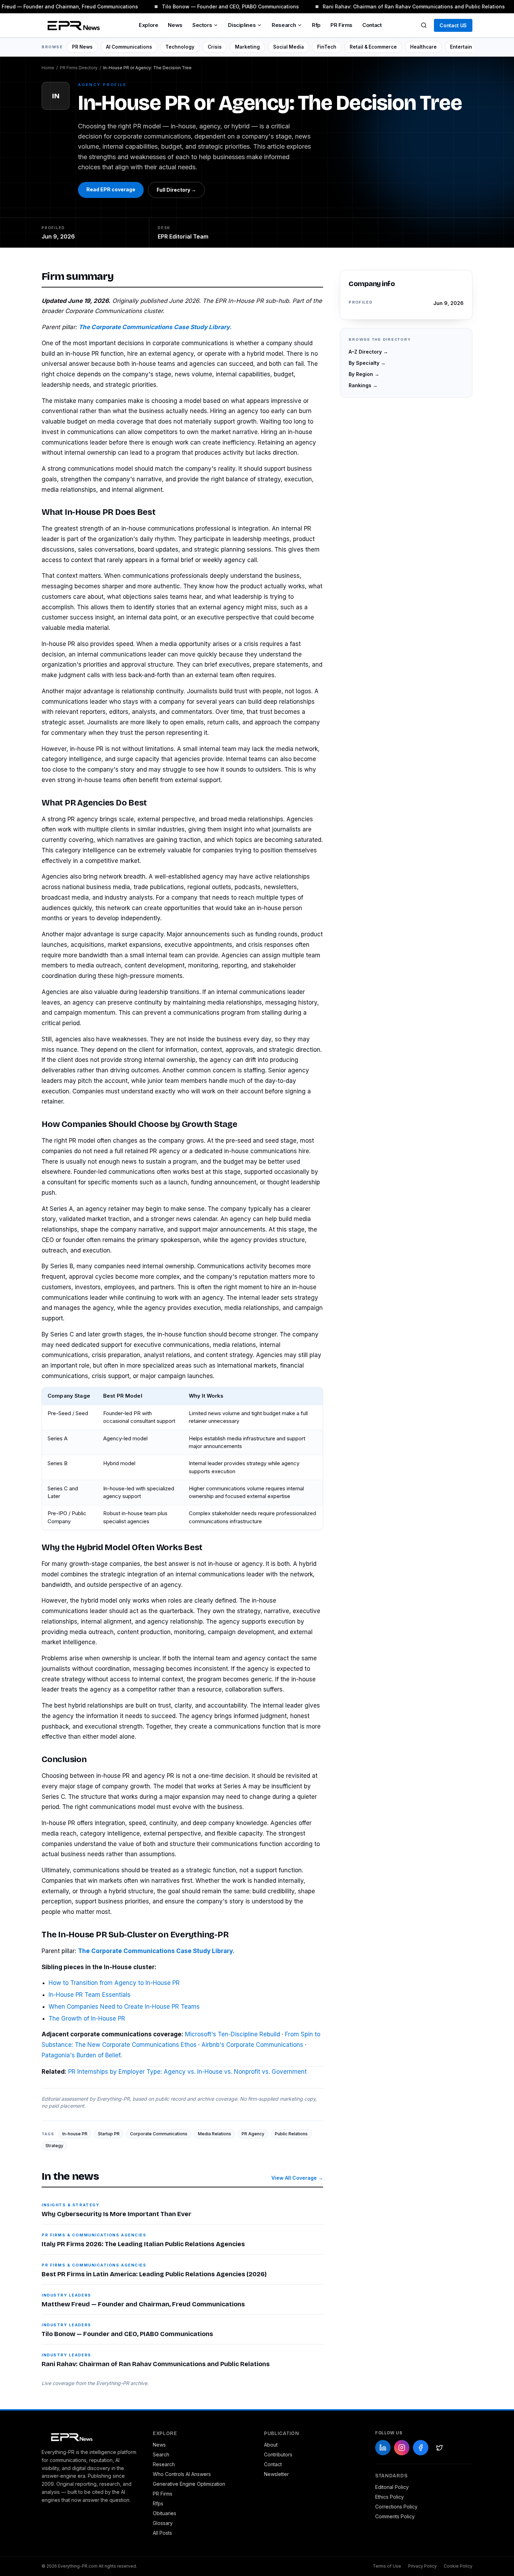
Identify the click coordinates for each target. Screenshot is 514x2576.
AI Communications (129, 47)
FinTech (327, 47)
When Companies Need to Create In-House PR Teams (124, 2007)
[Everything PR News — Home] (72, 25)
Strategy (54, 2146)
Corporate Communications (159, 2134)
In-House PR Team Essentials (90, 1995)
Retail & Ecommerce (373, 47)
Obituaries (165, 2513)
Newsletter (276, 2474)
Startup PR (109, 2134)
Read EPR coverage (111, 189)
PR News (82, 47)
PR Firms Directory (79, 68)
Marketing (247, 47)
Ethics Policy (390, 2497)
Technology (180, 47)
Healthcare (423, 47)
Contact (372, 25)
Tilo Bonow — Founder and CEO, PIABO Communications (223, 6)
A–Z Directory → (368, 351)
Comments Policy (395, 2516)
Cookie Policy (458, 2566)
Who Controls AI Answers (182, 2474)
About (271, 2445)
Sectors (202, 25)
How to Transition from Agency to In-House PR (114, 1983)
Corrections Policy (396, 2507)
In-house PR (75, 2134)
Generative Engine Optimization (189, 2484)
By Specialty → (367, 363)
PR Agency (253, 2134)
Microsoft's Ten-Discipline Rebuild (233, 2034)
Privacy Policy (422, 2566)
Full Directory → (176, 190)
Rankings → (363, 385)
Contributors (278, 2454)
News (175, 25)
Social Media (288, 47)
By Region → (364, 374)
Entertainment (467, 47)
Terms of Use (387, 2566)
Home (48, 68)
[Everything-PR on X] (440, 2448)
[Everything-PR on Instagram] (402, 2448)
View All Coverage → (297, 2178)
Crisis (215, 47)
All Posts (162, 2533)
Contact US (453, 25)
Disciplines (242, 25)
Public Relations (291, 2134)
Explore (148, 25)
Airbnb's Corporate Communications (252, 2045)
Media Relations (215, 2134)
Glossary (163, 2523)
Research (284, 25)
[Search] (424, 25)
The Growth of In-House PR (87, 2018)
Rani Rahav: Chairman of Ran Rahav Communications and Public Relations (406, 6)
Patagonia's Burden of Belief (81, 2055)
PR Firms (341, 25)
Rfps (158, 2503)
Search (161, 2454)
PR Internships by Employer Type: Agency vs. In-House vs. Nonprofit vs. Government (187, 2072)
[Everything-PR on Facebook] (421, 2448)
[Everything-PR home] (90, 2436)
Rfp (316, 25)
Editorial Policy (392, 2487)
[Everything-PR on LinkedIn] (383, 2448)
